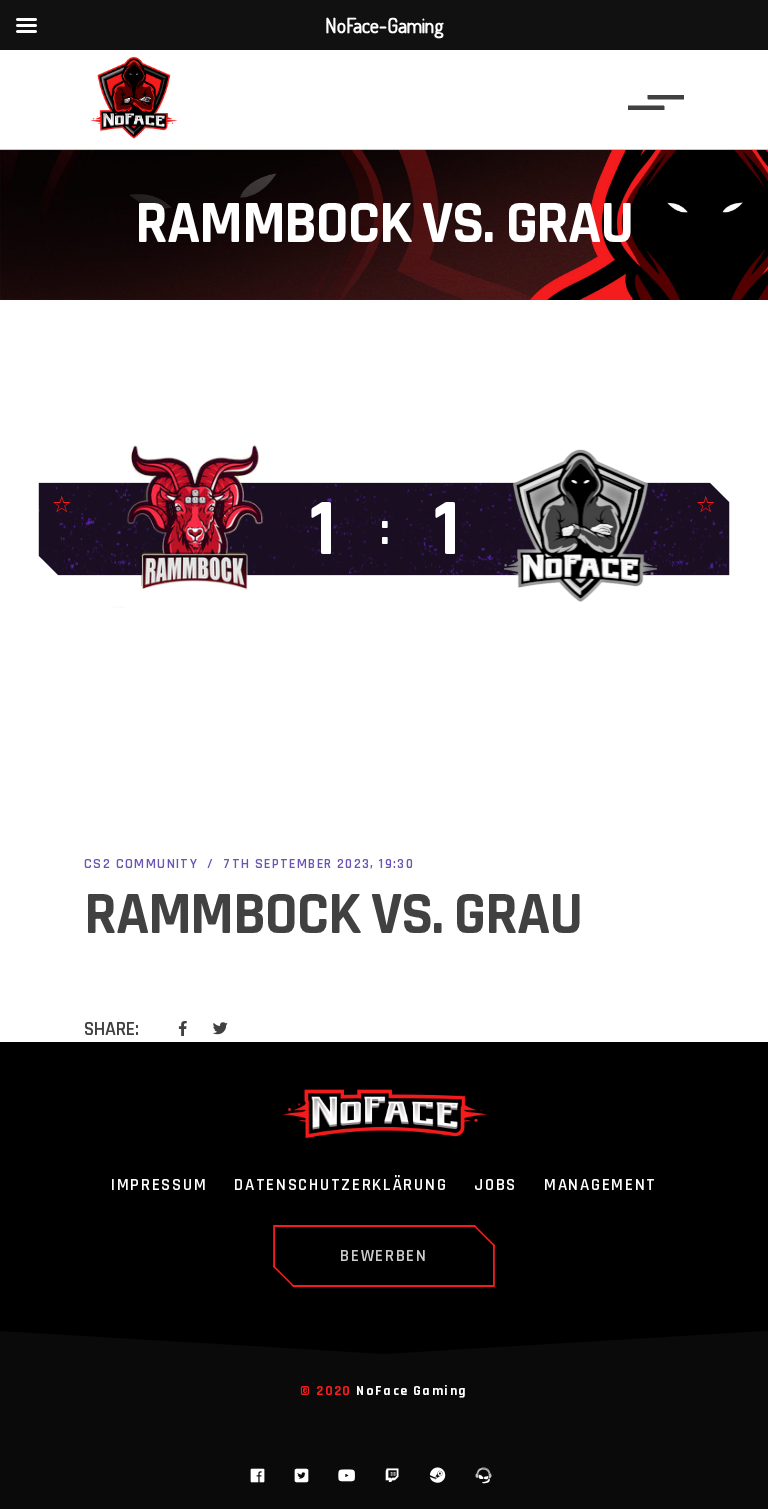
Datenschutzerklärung (340, 1186)
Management (600, 1186)
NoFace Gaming (411, 1391)
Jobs (495, 1186)
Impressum (159, 1186)
